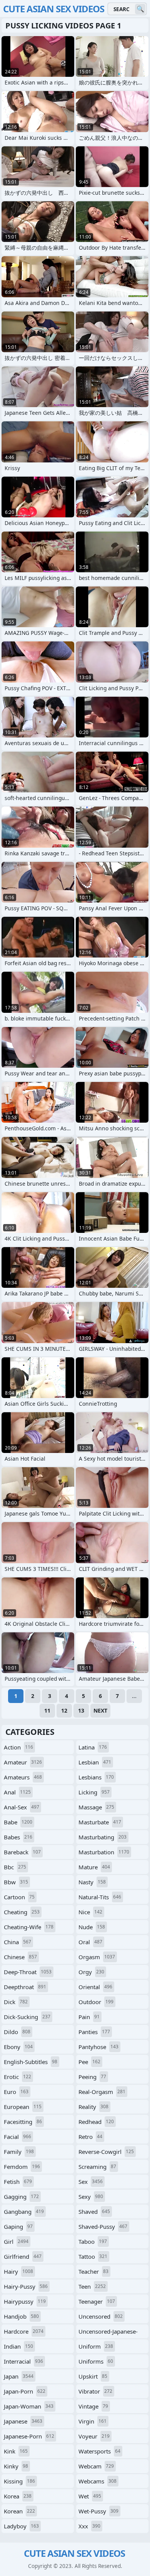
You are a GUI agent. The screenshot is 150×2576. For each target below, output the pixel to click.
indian (18, 2346)
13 (81, 1710)
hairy (18, 2271)
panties (94, 2032)
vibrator (95, 2391)
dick (16, 2002)
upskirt (93, 2376)
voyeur (94, 2436)
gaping (18, 2226)
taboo (93, 2241)
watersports (99, 2451)
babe (18, 1822)
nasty (92, 1882)
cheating (22, 1912)
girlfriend (23, 2256)
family (19, 2152)
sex (91, 2182)
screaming (97, 2167)
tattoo (93, 2256)
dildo (17, 2032)
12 (64, 1710)
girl (16, 2241)
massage (96, 1807)
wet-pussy (98, 2511)
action (18, 1747)
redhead (96, 2122)
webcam (96, 2466)
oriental (95, 1987)
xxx (89, 2526)
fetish (18, 2182)
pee (89, 2062)
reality (93, 2107)
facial (17, 2137)
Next (100, 1710)
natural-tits (100, 1897)
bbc (15, 1867)
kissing (19, 2481)
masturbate (100, 1822)
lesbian (95, 1762)
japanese (23, 2421)
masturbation (104, 1852)
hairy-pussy (26, 2286)
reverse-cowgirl (106, 2152)
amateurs (23, 1777)
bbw (16, 1882)
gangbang (24, 2212)
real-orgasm (102, 2092)
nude (92, 1927)
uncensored (101, 2316)
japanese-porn (29, 2436)
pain (89, 2017)
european (23, 2107)
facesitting (23, 2122)
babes (18, 1837)
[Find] (140, 9)
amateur (23, 1762)
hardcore (24, 2331)
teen (92, 2286)
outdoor (96, 2002)
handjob (21, 2316)
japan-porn (25, 2391)
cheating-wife (29, 1927)
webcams (97, 2481)
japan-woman (29, 2406)
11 (47, 1710)
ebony (18, 2047)
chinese (20, 1957)
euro (16, 2092)
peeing (92, 2077)
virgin (92, 2421)
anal (17, 1792)
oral (90, 1942)
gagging (21, 2197)
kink (16, 2451)
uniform (96, 2346)
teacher (93, 2271)
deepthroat (25, 1987)
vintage (93, 2406)
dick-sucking (27, 2017)
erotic (17, 2077)
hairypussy (25, 2301)
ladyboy (21, 2526)
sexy (91, 2197)
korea (18, 2496)
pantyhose (98, 2047)
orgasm (97, 1957)
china (17, 1942)
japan (19, 2376)
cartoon (19, 1897)
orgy (91, 1972)
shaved (94, 2212)
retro (90, 2137)
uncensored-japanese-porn (108, 2333)
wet (90, 2496)
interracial (23, 2361)
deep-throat (28, 1972)
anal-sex (22, 1807)
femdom (22, 2167)
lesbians (96, 1777)
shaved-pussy (103, 2226)
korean (19, 2511)
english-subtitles (31, 2062)
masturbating (102, 1837)
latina (93, 1747)
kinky (16, 2466)
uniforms (96, 2361)
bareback (22, 1852)
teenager (97, 2301)
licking (94, 1792)
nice (90, 1912)
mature (94, 1867)
